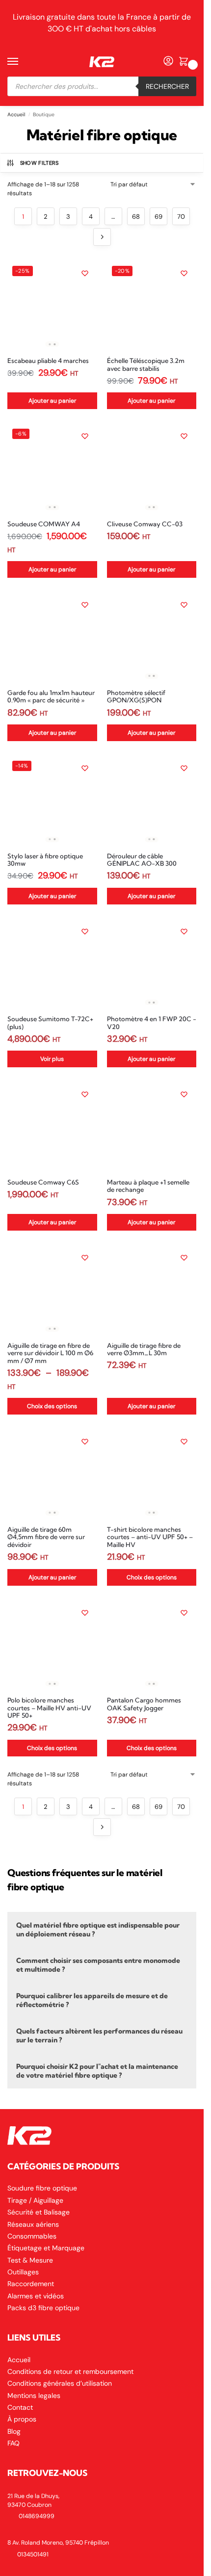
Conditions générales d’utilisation (60, 2383)
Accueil (16, 115)
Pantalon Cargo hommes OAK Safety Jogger (144, 1704)
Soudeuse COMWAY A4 (44, 524)
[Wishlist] (85, 273)
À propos (22, 2419)
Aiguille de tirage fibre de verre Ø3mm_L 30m (144, 1350)
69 (158, 217)
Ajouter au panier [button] (52, 401)
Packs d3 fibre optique (43, 2308)
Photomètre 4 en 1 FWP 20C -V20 (152, 1023)
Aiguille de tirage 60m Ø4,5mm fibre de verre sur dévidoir (46, 1537)
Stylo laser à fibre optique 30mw (45, 860)
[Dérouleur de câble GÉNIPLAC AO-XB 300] (152, 801)
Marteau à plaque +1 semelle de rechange (148, 1186)
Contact (20, 2407)
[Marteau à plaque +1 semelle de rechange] (152, 1127)
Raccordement (31, 2284)
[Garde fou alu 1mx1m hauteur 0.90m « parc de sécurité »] (52, 637)
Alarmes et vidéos (36, 2296)
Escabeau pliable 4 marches (48, 361)
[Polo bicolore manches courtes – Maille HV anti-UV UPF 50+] (52, 1645)
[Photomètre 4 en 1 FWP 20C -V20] (152, 964)
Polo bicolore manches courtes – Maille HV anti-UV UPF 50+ (49, 1708)
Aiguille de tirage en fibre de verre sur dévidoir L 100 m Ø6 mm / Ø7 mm (50, 1353)
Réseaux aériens (33, 2224)
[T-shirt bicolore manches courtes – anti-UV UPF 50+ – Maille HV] (152, 1474)
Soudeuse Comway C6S (43, 1182)
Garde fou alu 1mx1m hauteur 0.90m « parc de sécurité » (51, 697)
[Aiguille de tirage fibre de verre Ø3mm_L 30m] (152, 1290)
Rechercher (167, 86)
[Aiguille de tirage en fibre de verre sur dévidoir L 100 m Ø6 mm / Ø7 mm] (52, 1290)
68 (136, 217)
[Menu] (22, 62)
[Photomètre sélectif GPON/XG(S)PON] (152, 637)
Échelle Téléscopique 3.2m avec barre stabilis (146, 365)
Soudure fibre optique (42, 2188)
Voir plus (52, 1059)
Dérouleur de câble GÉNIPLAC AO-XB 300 (142, 860)
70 (181, 217)
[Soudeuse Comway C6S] (52, 1127)
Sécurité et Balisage (39, 2212)
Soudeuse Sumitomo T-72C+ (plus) (50, 1023)
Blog (14, 2431)
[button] (185, 62)
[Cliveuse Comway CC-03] (152, 469)
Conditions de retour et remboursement (70, 2371)
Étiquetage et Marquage (46, 2248)
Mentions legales (34, 2396)
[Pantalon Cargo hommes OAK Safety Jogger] (152, 1645)
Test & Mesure (30, 2260)
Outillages (23, 2272)
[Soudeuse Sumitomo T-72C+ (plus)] (52, 964)
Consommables (32, 2236)
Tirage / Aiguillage (35, 2200)
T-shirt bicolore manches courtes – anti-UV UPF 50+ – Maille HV (150, 1537)
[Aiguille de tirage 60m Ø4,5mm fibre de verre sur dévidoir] (52, 1474)
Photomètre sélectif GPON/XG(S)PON (136, 697)
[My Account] (168, 62)
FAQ (13, 2443)
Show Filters (40, 163)
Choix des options (52, 1406)
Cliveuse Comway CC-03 (145, 524)
